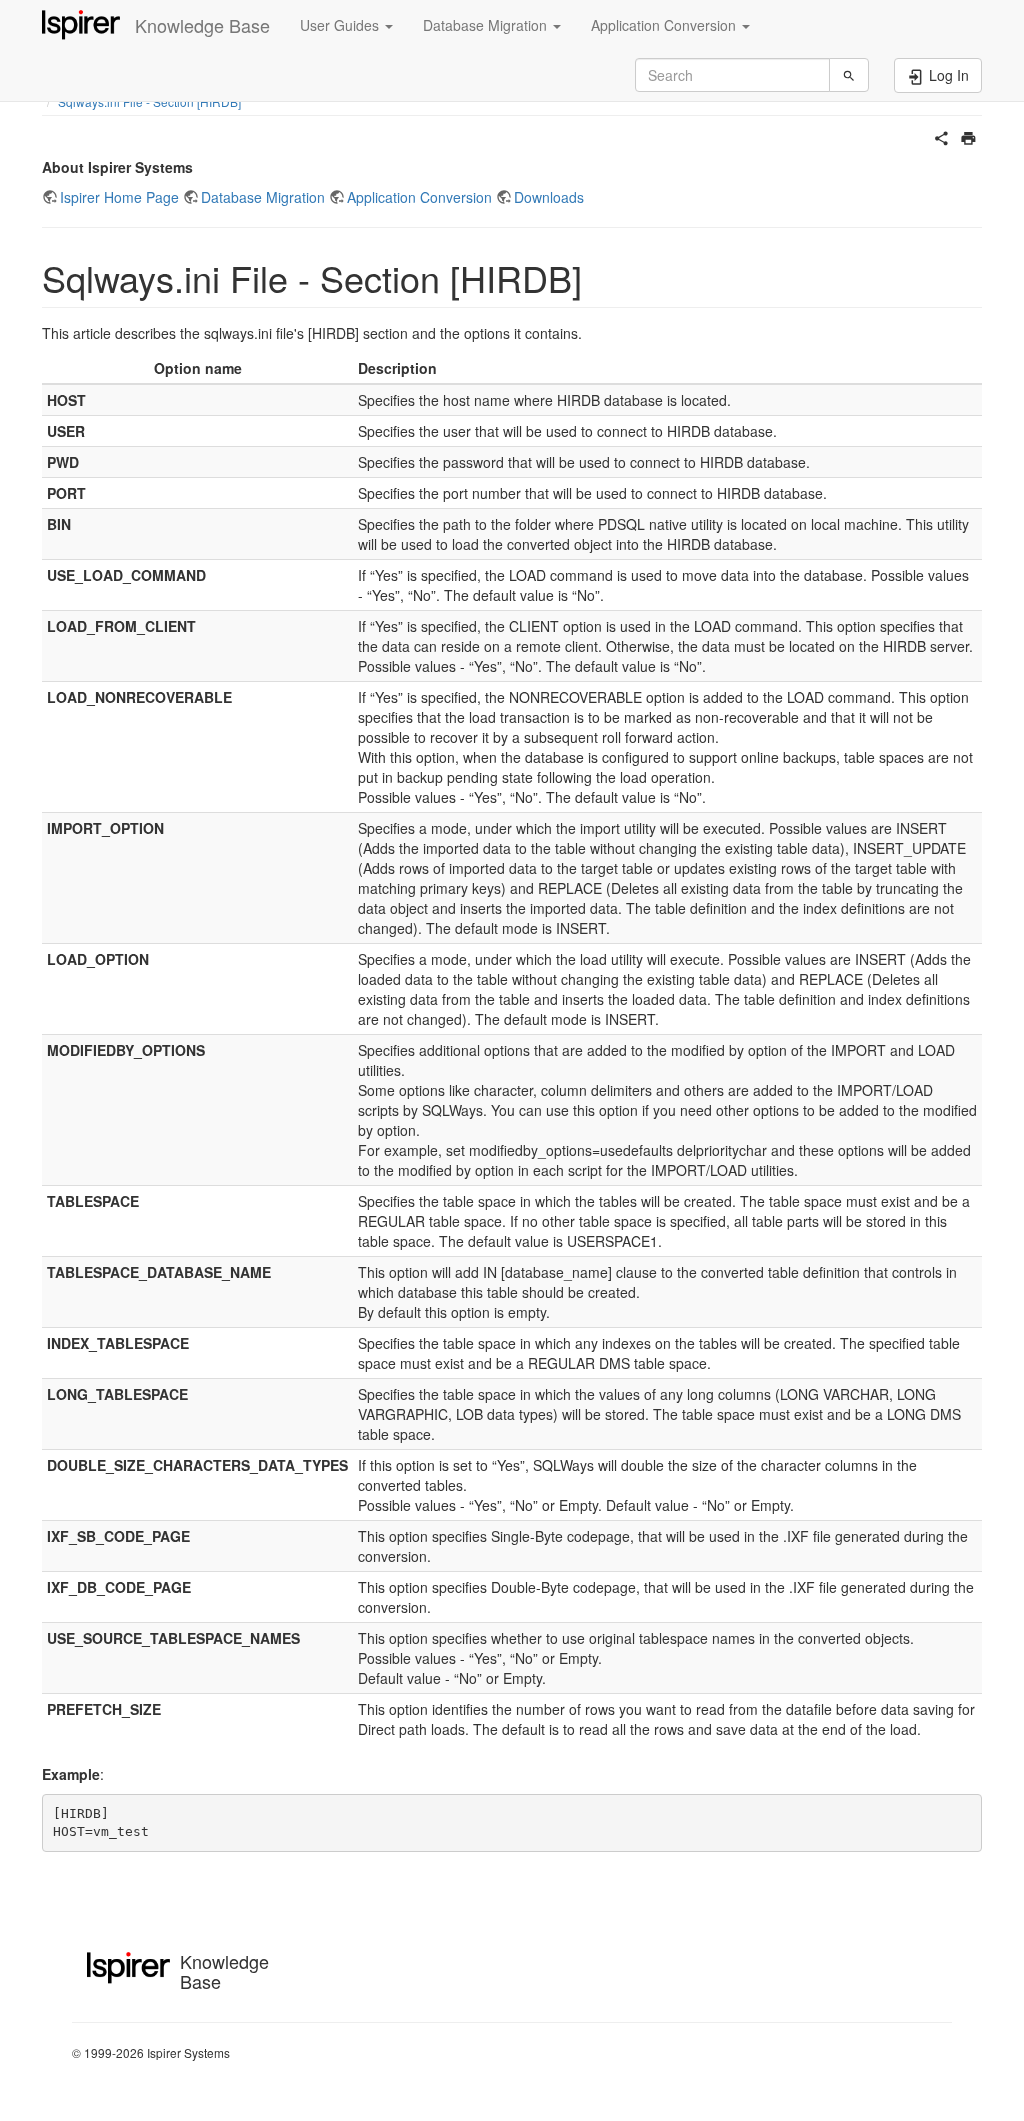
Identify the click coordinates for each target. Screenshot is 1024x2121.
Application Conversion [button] (665, 25)
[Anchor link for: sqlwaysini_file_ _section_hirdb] (600, 277)
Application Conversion (419, 197)
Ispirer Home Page (119, 197)
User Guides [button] (341, 25)
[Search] (849, 75)
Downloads (549, 197)
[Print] (968, 136)
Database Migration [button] (487, 25)
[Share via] (941, 136)
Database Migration (263, 197)
